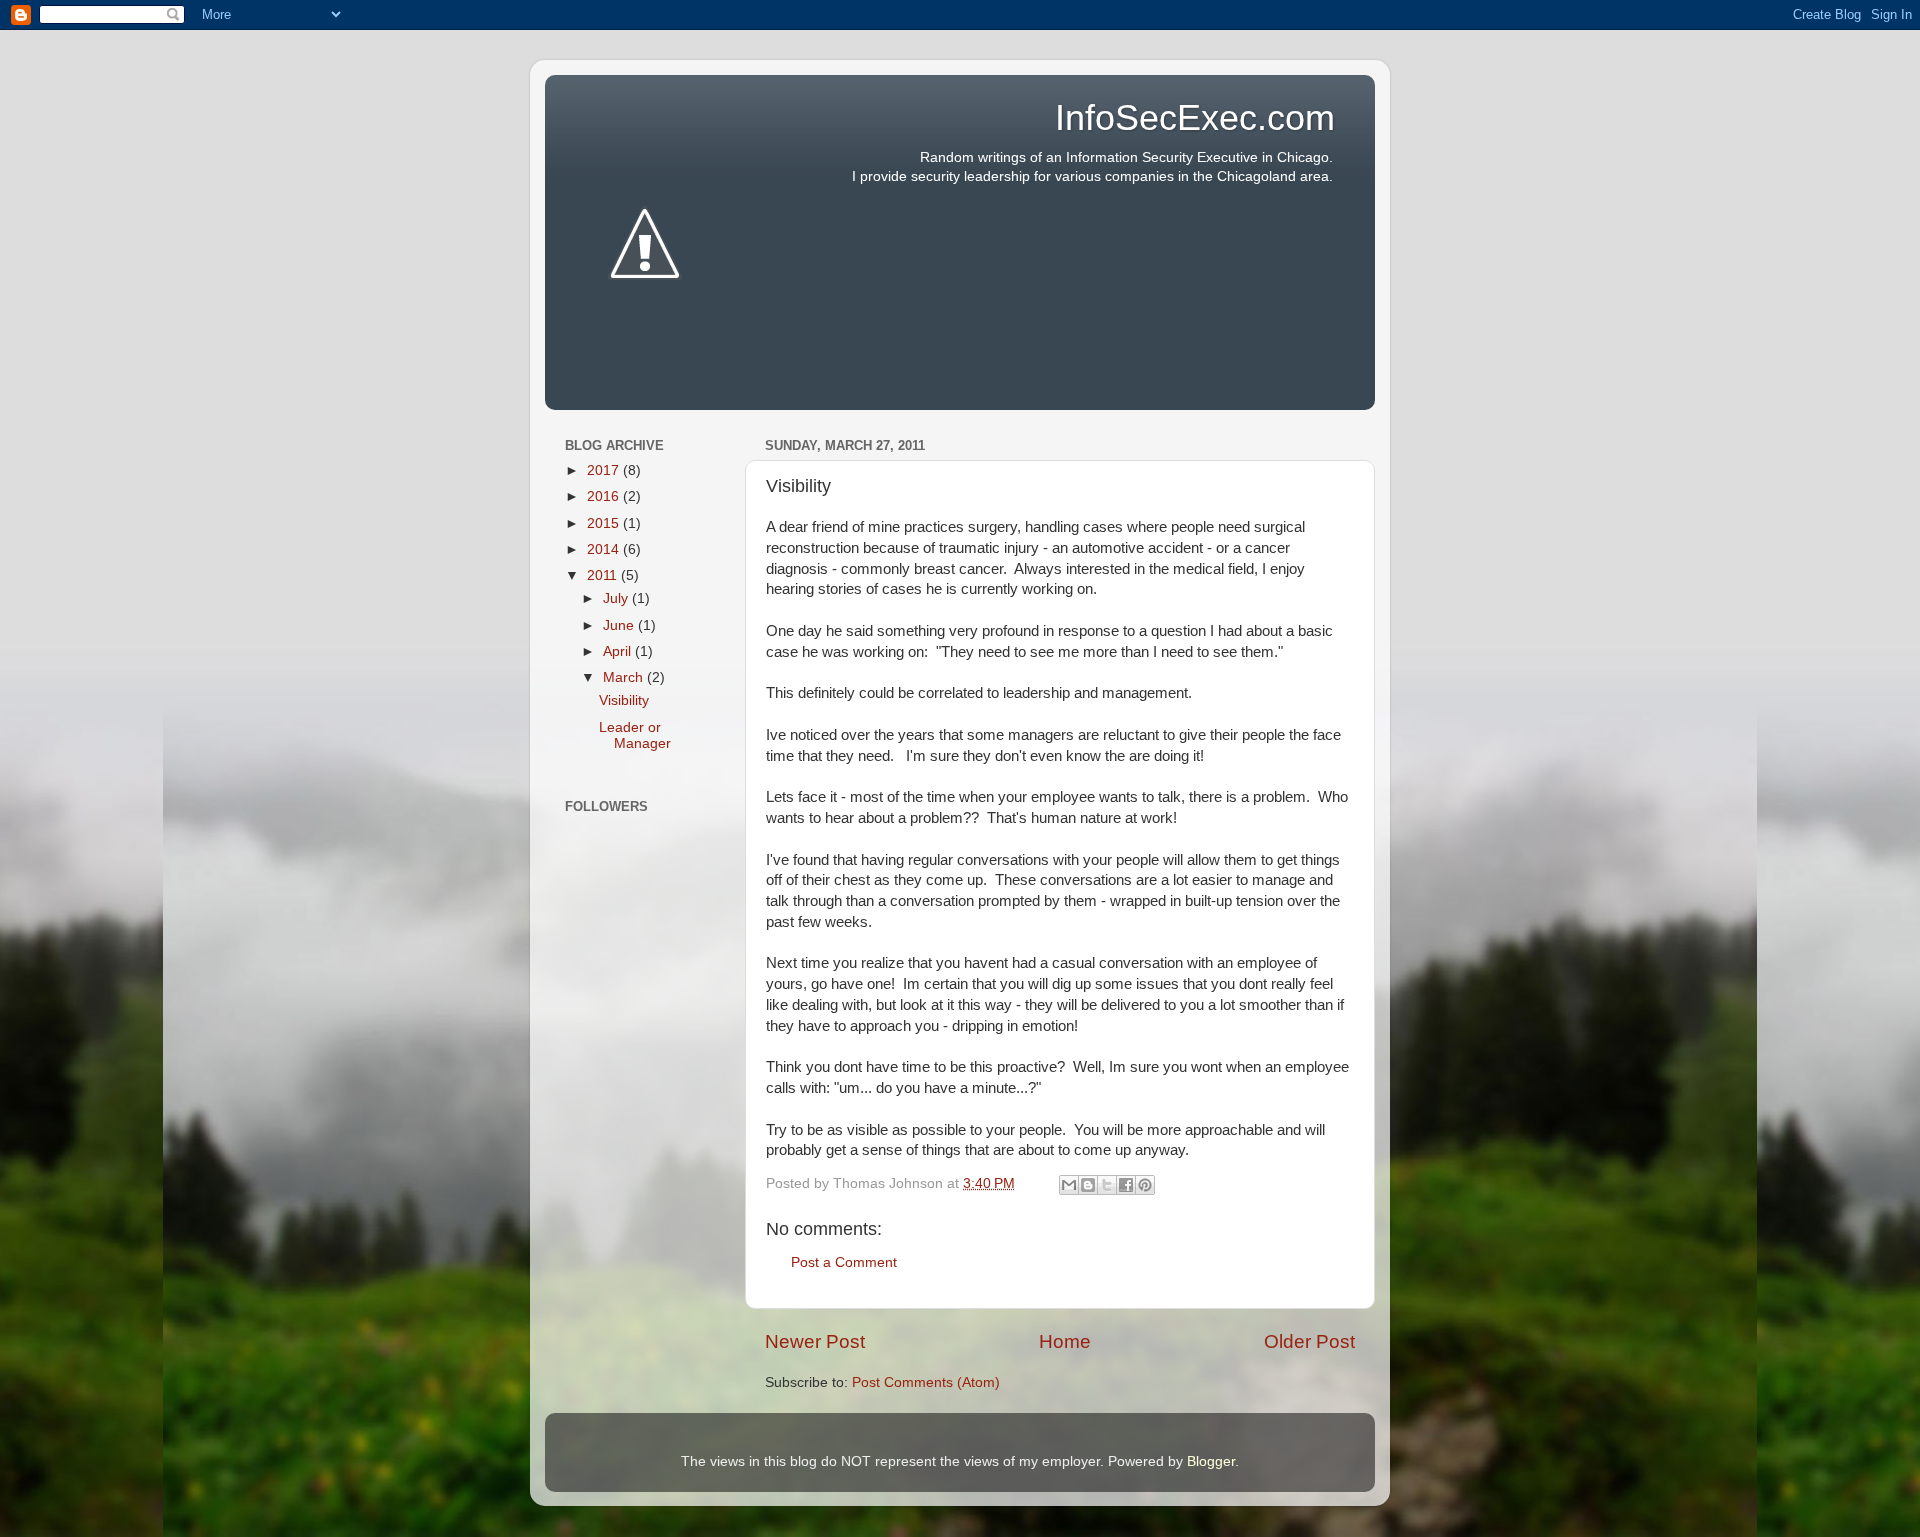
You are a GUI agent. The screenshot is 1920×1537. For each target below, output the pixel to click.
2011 (604, 575)
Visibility (624, 700)
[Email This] (1069, 1185)
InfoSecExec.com (1195, 117)
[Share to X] (1107, 1185)
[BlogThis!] (1088, 1185)
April (619, 651)
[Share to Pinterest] (1145, 1185)
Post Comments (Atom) (926, 1382)
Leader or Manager (635, 735)
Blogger (1211, 1461)
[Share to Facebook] (1126, 1185)
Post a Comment (844, 1262)
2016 (605, 496)
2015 (605, 523)
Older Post (1309, 1341)
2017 (605, 470)
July (617, 598)
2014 (605, 549)
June (620, 625)
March (625, 677)
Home (1065, 1341)
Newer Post (815, 1341)
